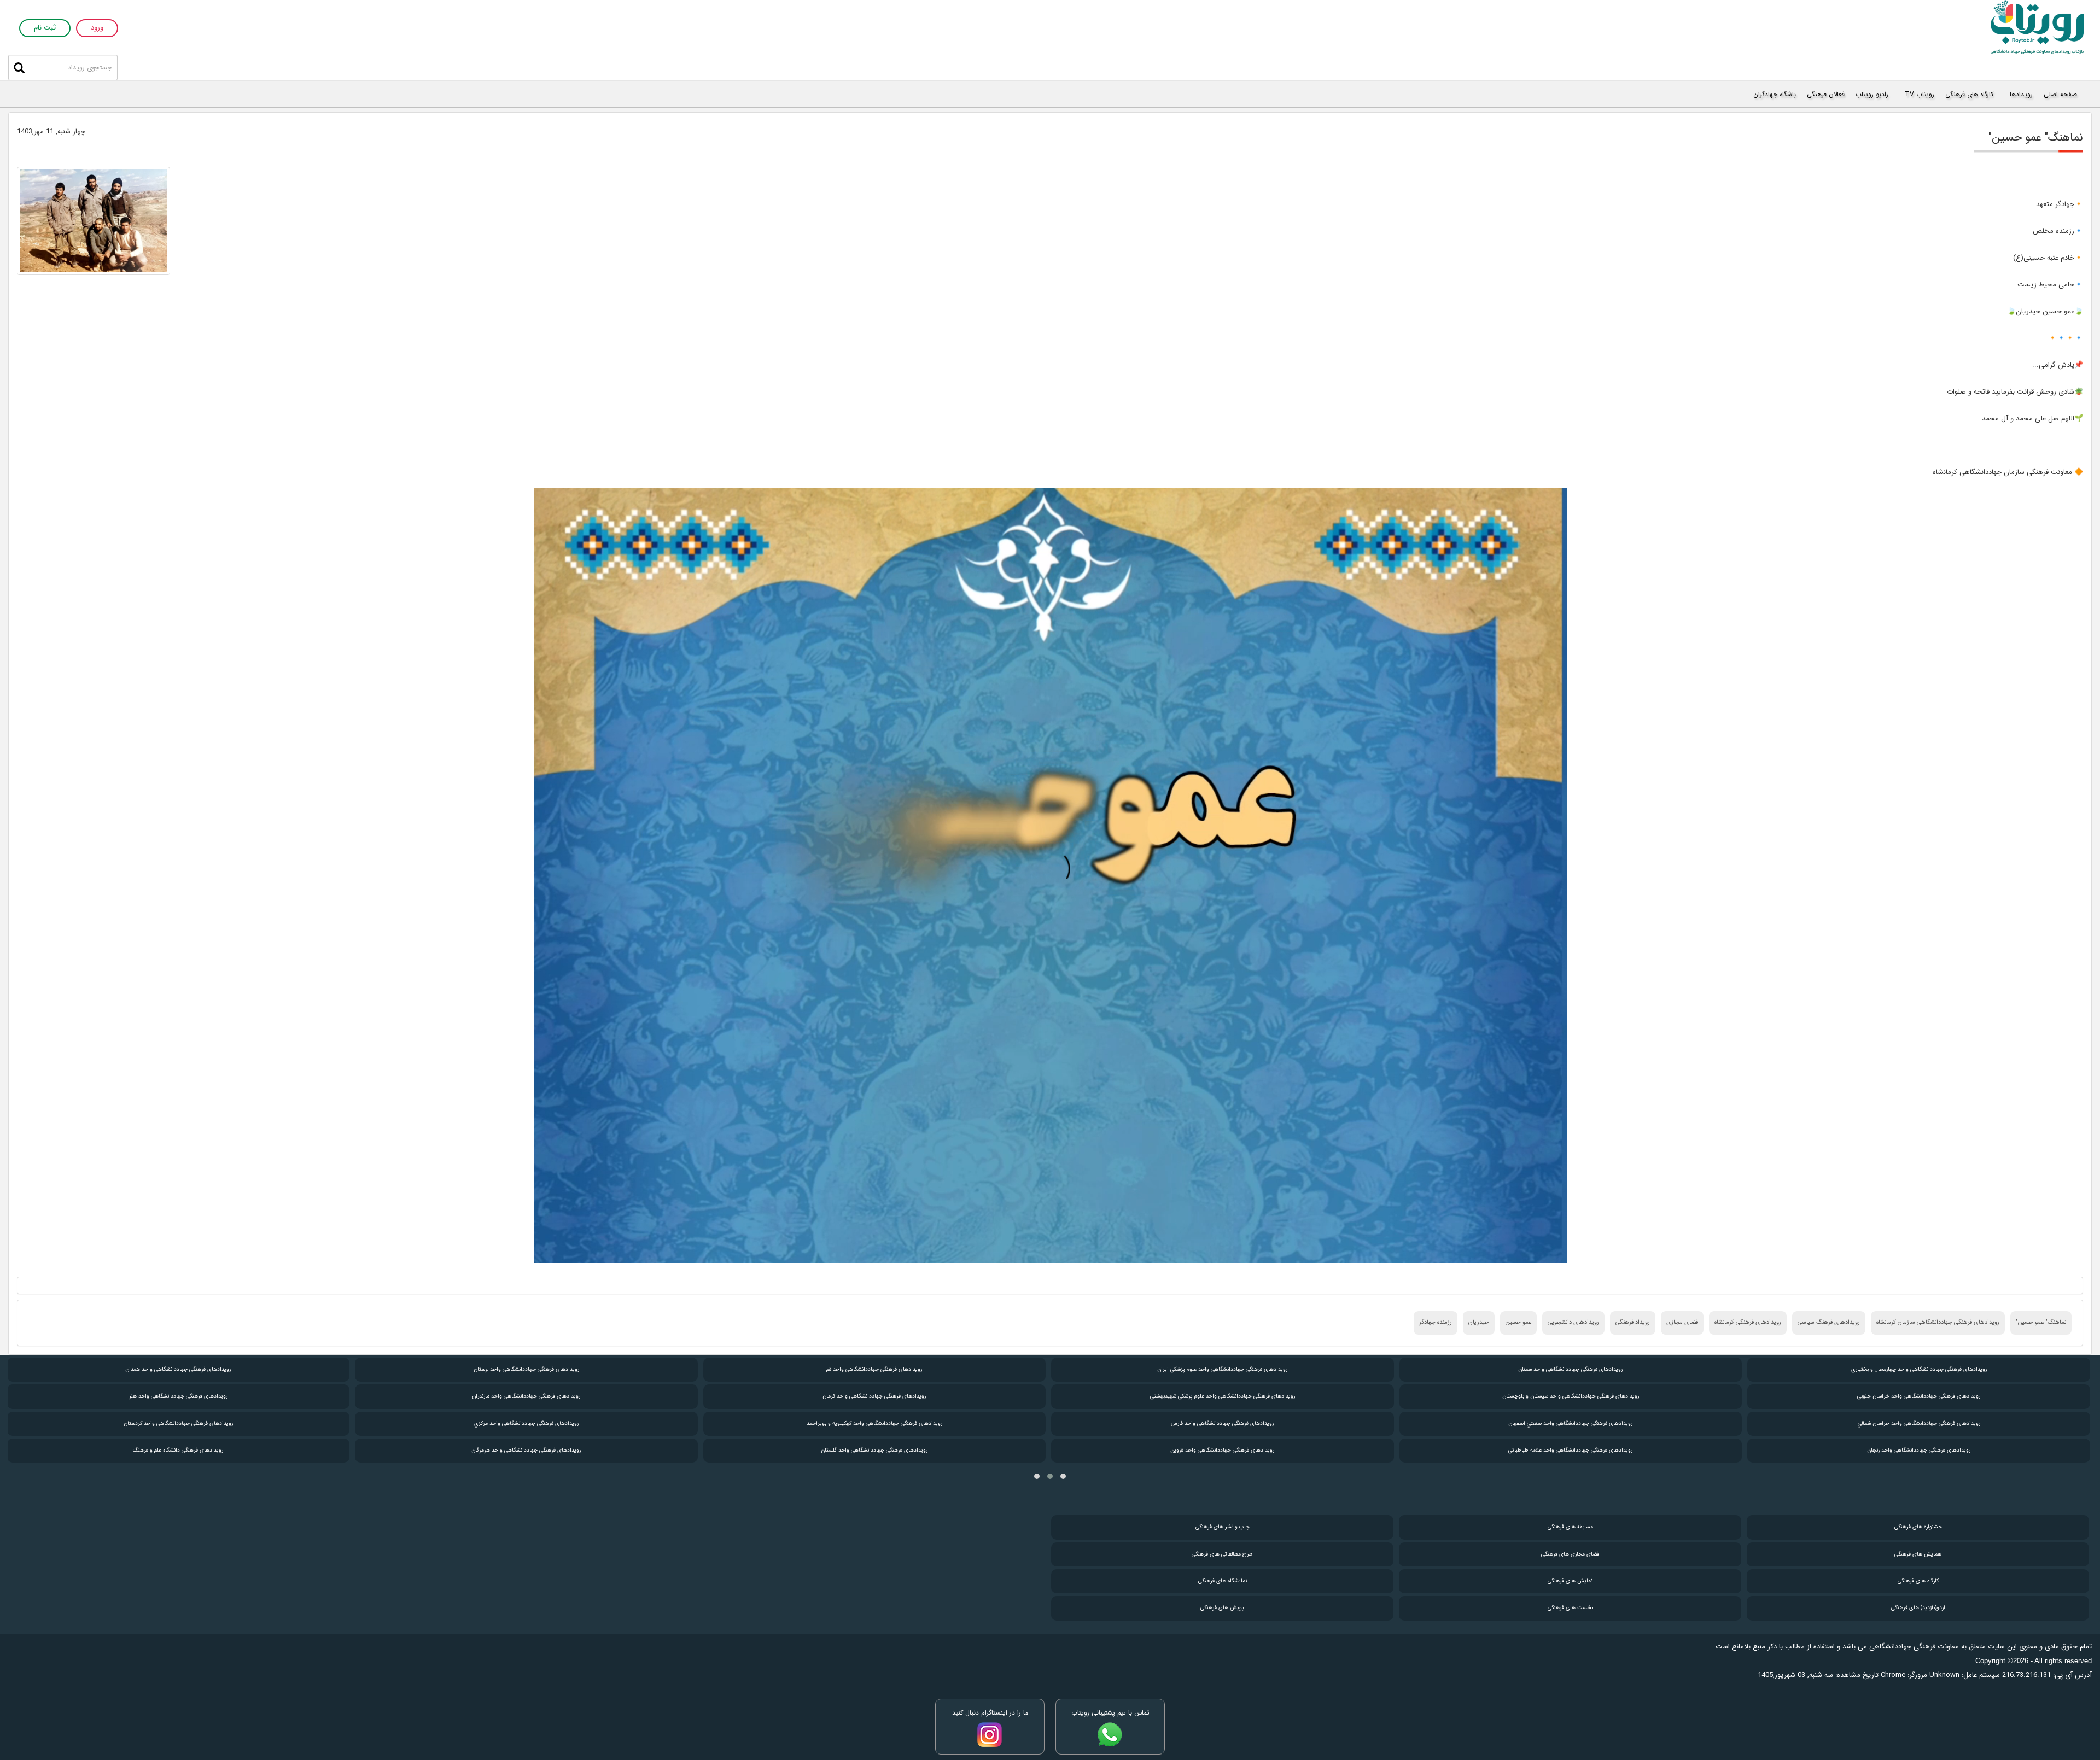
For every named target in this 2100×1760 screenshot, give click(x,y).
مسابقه (1570, 1527)
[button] (1063, 1476)
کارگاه (1918, 1581)
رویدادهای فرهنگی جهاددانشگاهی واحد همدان (526, 1369)
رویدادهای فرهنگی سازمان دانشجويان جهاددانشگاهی (178, 1450)
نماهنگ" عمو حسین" (2041, 1322)
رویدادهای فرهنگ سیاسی (1829, 1322)
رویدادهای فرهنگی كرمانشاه (1748, 1322)
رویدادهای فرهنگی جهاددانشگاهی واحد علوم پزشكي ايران (1570, 1369)
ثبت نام (45, 28)
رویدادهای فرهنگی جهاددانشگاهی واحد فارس (1570, 1423)
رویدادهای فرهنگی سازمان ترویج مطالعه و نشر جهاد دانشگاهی (178, 1423)
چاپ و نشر (1223, 1527)
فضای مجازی (1682, 1322)
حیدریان (1479, 1322)
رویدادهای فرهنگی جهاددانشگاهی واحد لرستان (874, 1369)
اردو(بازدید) (1918, 1608)
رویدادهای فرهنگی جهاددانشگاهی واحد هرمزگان (874, 1450)
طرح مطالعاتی (1222, 1554)
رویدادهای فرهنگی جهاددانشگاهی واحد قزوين (1570, 1450)
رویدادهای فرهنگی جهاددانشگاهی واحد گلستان (1222, 1450)
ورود (97, 28)
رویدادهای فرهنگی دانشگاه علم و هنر (178, 1369)
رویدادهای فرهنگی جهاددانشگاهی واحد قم (1222, 1369)
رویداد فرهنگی (1633, 1322)
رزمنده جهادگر (1436, 1322)
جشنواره (1918, 1527)
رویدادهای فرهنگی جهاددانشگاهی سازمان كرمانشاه (1938, 1322)
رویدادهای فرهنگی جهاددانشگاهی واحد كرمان (1222, 1396)
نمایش (1570, 1581)
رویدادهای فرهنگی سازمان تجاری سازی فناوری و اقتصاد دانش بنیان (178, 1396)
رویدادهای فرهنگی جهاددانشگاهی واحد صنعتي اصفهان (1918, 1423)
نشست (1570, 1608)
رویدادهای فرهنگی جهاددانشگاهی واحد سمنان (1918, 1369)
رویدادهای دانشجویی (1573, 1322)
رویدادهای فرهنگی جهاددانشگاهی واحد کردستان (526, 1423)
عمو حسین (1518, 1322)
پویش (1222, 1608)
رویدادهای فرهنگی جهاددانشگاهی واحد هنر (526, 1396)
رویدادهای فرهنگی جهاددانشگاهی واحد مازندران (874, 1396)
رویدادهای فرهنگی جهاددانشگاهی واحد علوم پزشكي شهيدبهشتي (1570, 1396)
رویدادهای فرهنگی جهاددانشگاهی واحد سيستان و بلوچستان (1918, 1396)
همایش (1918, 1554)
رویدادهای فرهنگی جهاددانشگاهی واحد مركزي (874, 1423)
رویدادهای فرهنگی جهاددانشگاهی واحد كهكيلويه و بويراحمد (1222, 1423)
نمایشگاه (1223, 1581)
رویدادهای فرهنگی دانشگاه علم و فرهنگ (526, 1450)
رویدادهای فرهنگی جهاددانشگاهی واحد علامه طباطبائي (1918, 1450)
